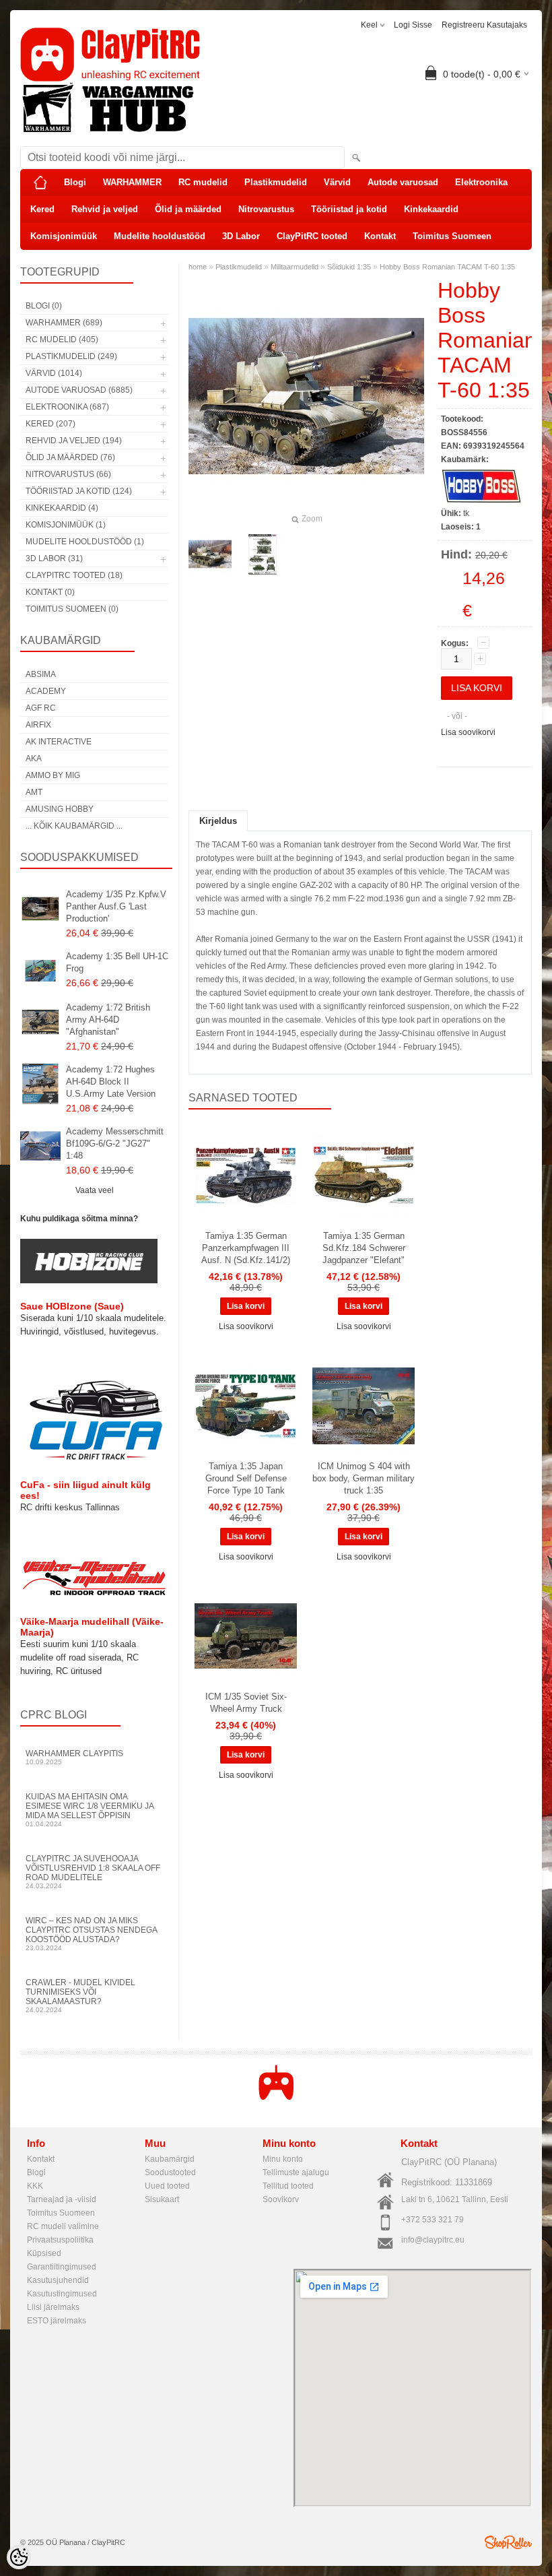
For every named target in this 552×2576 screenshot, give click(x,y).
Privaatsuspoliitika (60, 2240)
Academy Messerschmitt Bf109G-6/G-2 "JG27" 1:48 (115, 1144)
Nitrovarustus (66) (68, 474)
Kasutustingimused (62, 2294)
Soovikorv (281, 2199)
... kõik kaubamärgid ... (74, 826)
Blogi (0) (44, 306)
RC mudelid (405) (62, 340)
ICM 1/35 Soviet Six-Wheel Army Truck (246, 1703)
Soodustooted (170, 2172)
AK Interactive (59, 742)
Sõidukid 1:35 (349, 267)
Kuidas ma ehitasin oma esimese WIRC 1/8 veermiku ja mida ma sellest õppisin (90, 1810)
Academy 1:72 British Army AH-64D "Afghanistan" (108, 1020)
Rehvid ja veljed (105, 209)
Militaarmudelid (295, 267)
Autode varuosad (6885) (79, 390)
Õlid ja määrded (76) (70, 457)
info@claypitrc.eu (433, 2240)
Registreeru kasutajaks (484, 25)
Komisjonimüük (64, 236)
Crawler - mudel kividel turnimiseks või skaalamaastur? (80, 1996)
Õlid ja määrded (188, 209)
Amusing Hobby (60, 809)
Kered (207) (50, 424)
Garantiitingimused (62, 2267)
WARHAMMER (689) (64, 323)
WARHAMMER (132, 182)
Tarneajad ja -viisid (62, 2199)
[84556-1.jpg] (263, 554)
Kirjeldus (218, 821)
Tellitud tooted (288, 2186)
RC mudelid (203, 182)
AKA (34, 759)
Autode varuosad (403, 182)
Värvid (337, 182)
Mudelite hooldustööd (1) (85, 542)
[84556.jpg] (210, 554)
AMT (34, 792)
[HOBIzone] (89, 1281)
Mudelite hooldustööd (160, 236)
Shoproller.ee (508, 2542)
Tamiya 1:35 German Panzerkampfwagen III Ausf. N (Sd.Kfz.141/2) (246, 1248)
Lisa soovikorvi (468, 732)
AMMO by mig (53, 775)
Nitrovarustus (266, 209)
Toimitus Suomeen (452, 236)
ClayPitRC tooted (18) (74, 575)
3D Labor (241, 236)
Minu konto (283, 2159)
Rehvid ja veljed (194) (74, 441)
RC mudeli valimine (63, 2226)
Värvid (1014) (54, 373)
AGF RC (41, 708)
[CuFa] (94, 1459)
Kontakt (380, 236)
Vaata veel (95, 1190)
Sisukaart (162, 2199)
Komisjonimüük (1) (66, 525)
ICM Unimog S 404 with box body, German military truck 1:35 (364, 1478)
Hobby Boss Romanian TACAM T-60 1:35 (447, 267)
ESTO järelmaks (57, 2321)
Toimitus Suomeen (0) (72, 609)
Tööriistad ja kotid (349, 209)
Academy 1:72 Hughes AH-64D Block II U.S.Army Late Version (111, 1082)
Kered (42, 209)
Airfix (38, 725)
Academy (46, 691)
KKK (35, 2186)
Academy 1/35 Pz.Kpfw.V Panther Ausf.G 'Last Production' (116, 906)
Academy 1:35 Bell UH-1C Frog (117, 962)
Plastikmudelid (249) (71, 356)
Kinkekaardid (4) (62, 508)
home (198, 267)
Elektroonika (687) (67, 407)
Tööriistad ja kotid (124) (79, 491)
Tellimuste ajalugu (296, 2172)
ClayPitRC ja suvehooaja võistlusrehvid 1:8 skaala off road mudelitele (93, 1872)
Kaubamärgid (170, 2159)
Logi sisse (413, 25)
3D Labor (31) (54, 558)
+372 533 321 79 (433, 2220)
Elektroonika (481, 182)
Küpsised (44, 2253)
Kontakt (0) (50, 592)
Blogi (75, 182)
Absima (41, 674)
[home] (40, 183)
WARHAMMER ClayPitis (74, 1757)
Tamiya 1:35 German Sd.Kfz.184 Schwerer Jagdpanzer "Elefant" (364, 1248)
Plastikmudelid (276, 182)
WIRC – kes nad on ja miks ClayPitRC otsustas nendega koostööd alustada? (91, 1934)
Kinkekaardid (431, 209)
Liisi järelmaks (53, 2307)
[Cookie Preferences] (19, 2557)
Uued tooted (167, 2186)
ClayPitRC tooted (312, 236)
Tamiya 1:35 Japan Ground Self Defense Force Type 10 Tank (246, 1478)
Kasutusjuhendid (58, 2280)
